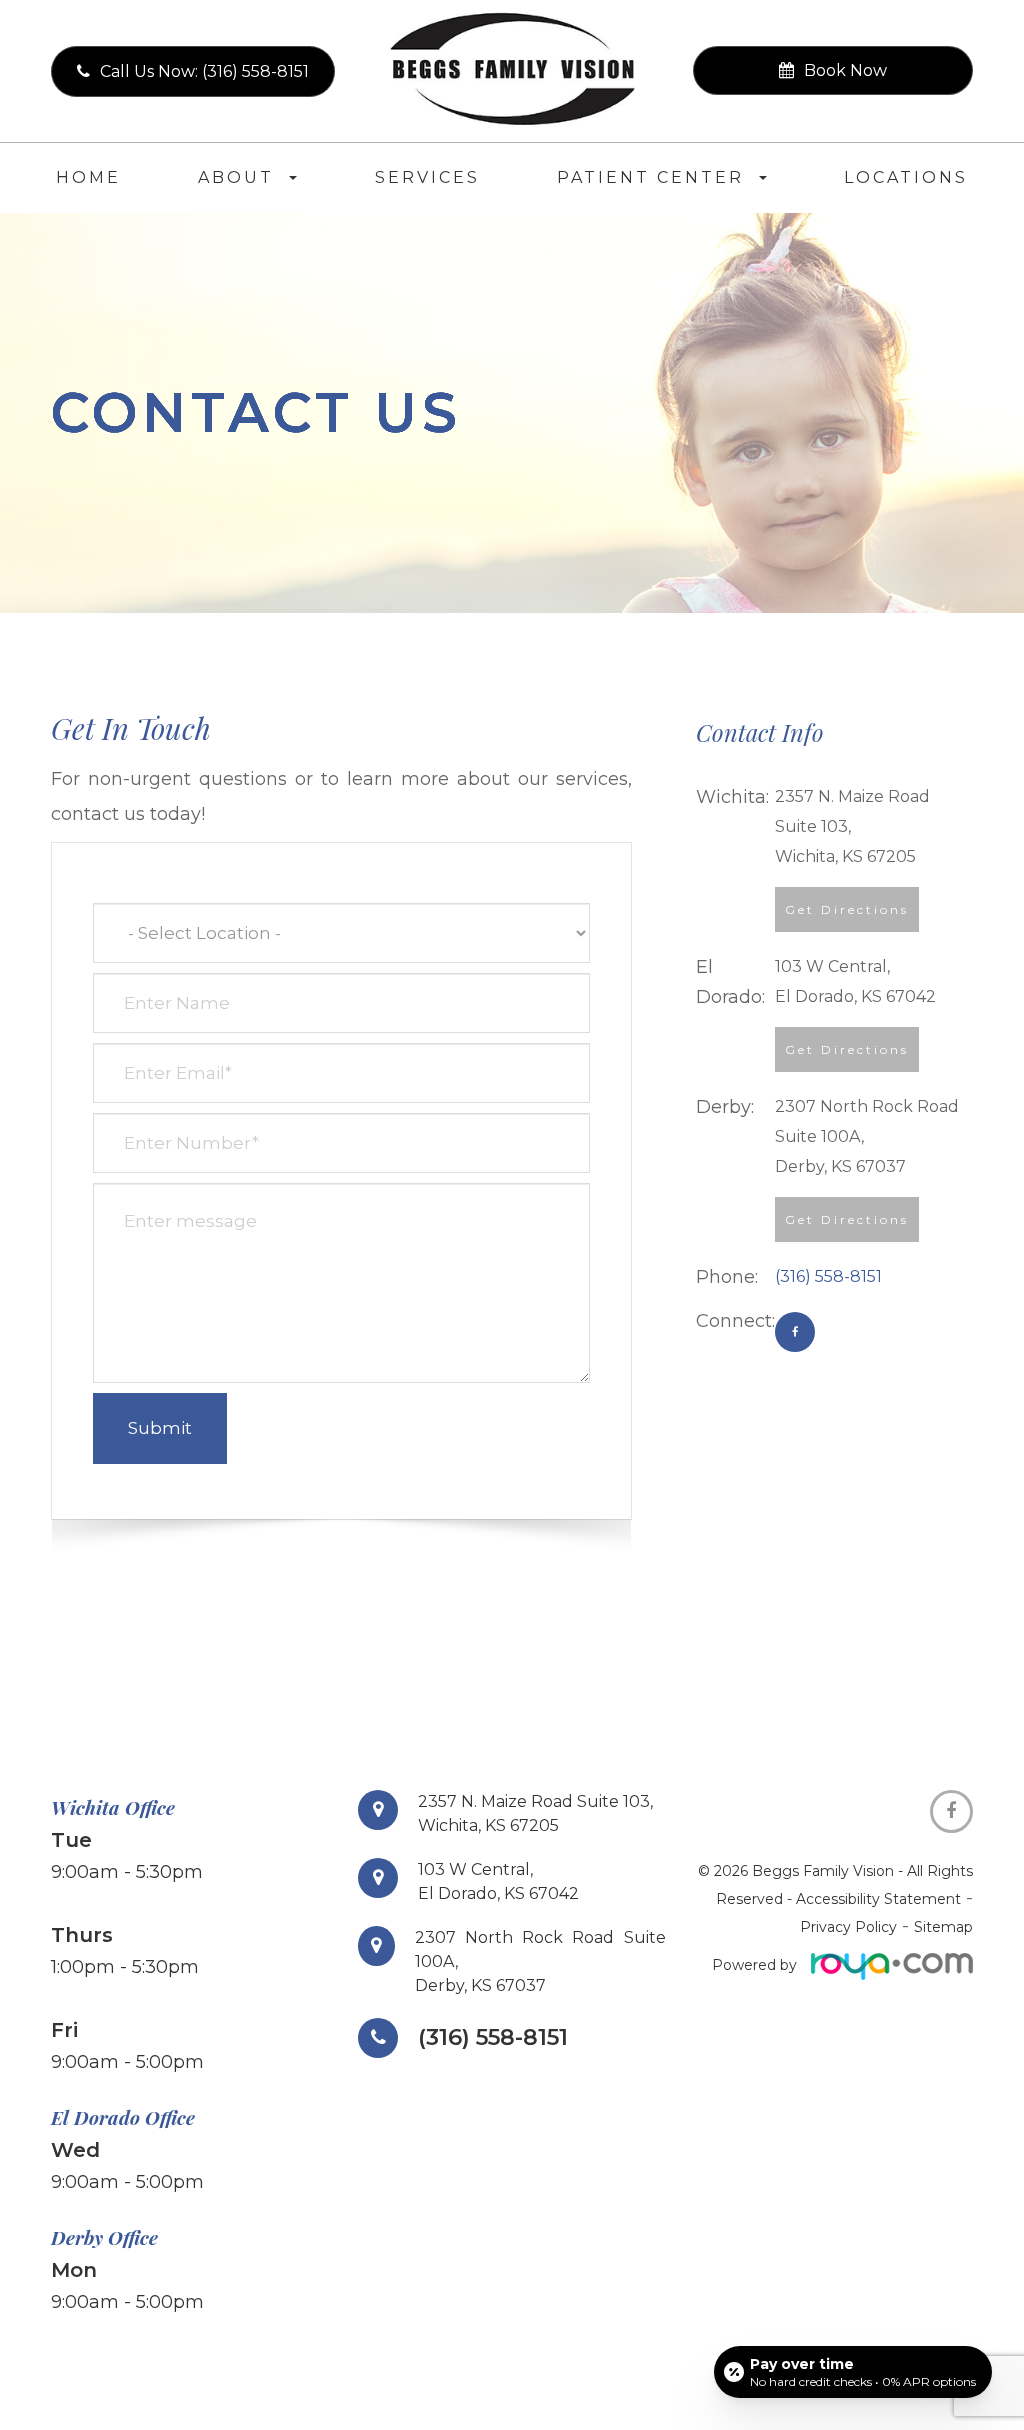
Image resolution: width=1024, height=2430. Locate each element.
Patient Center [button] (650, 177)
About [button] (236, 177)
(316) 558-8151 (828, 1276)
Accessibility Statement (878, 1899)
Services (427, 177)
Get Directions (847, 909)
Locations (906, 177)
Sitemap (943, 1927)
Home (88, 177)
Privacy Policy (848, 1927)
